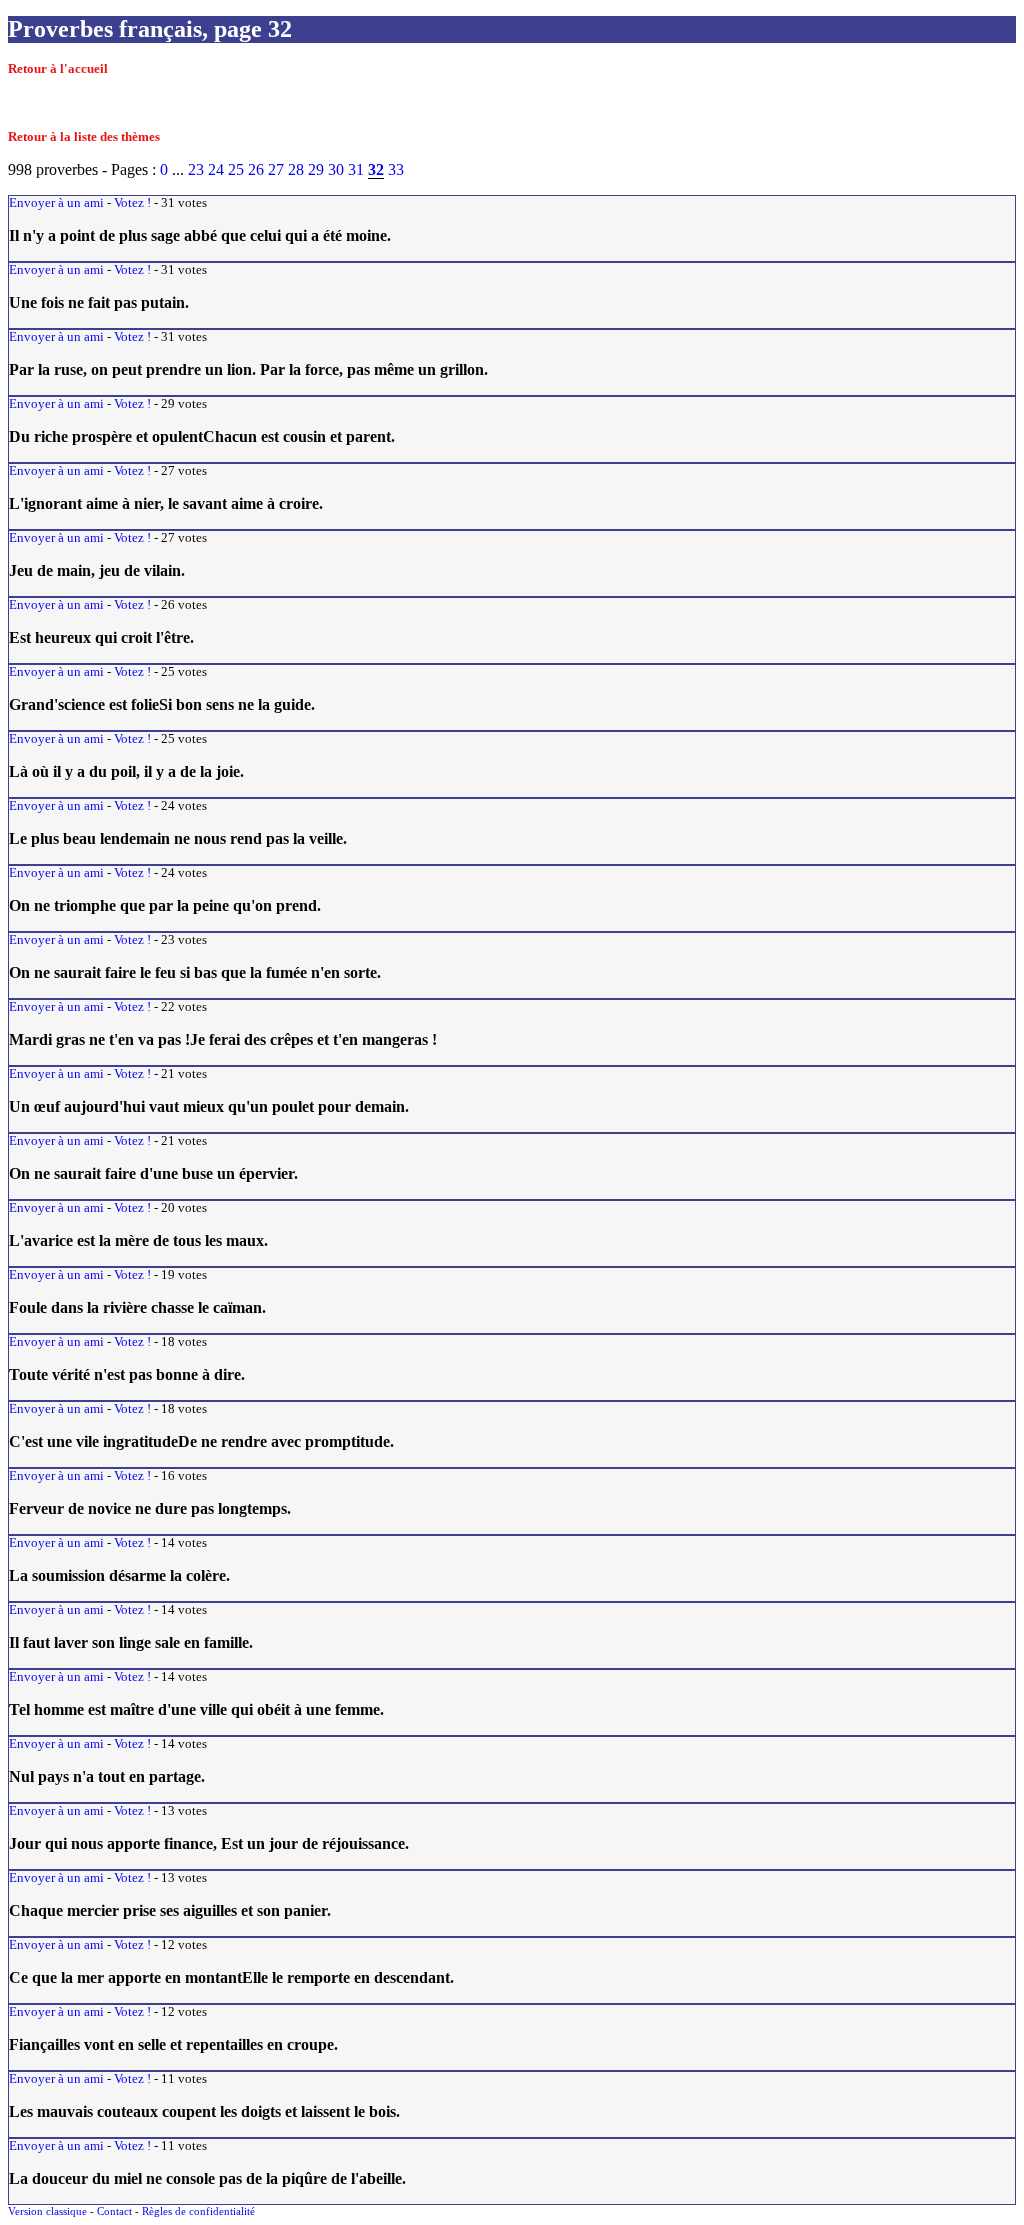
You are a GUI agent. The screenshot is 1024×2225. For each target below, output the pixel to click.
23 (196, 169)
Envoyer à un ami (56, 203)
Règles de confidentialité (198, 2211)
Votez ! (132, 203)
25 (236, 169)
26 (256, 169)
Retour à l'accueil (58, 69)
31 (356, 169)
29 (316, 169)
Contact (114, 2211)
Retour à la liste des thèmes (84, 137)
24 (216, 169)
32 (376, 169)
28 (296, 169)
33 (396, 169)
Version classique (47, 2211)
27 (276, 169)
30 (336, 169)
